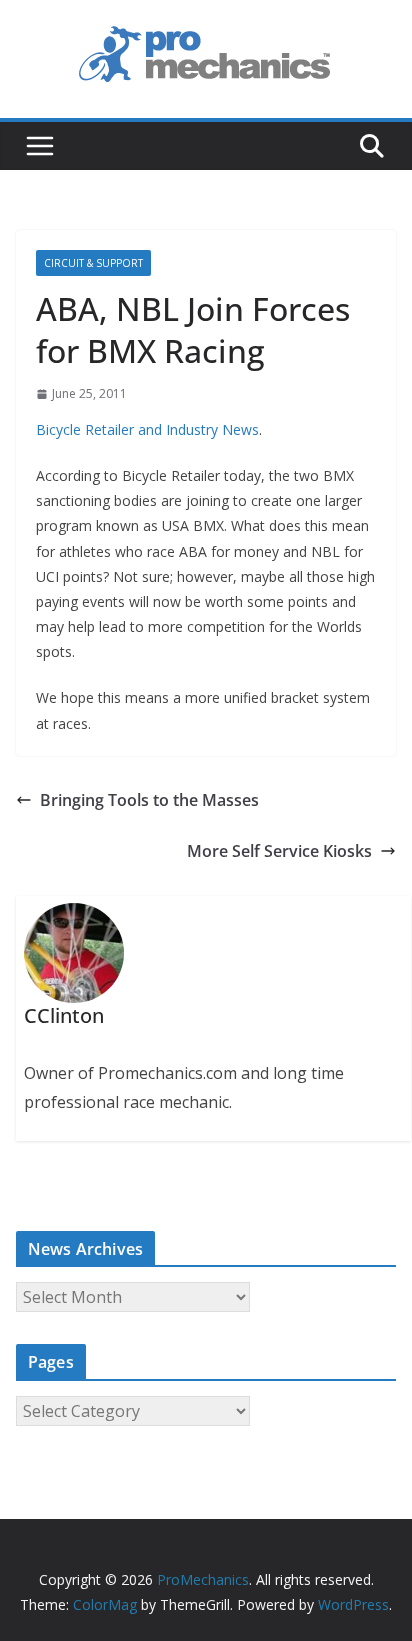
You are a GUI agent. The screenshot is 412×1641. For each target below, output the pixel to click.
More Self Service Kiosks (279, 851)
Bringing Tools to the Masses (149, 800)
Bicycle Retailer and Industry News (147, 429)
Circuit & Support (93, 263)
